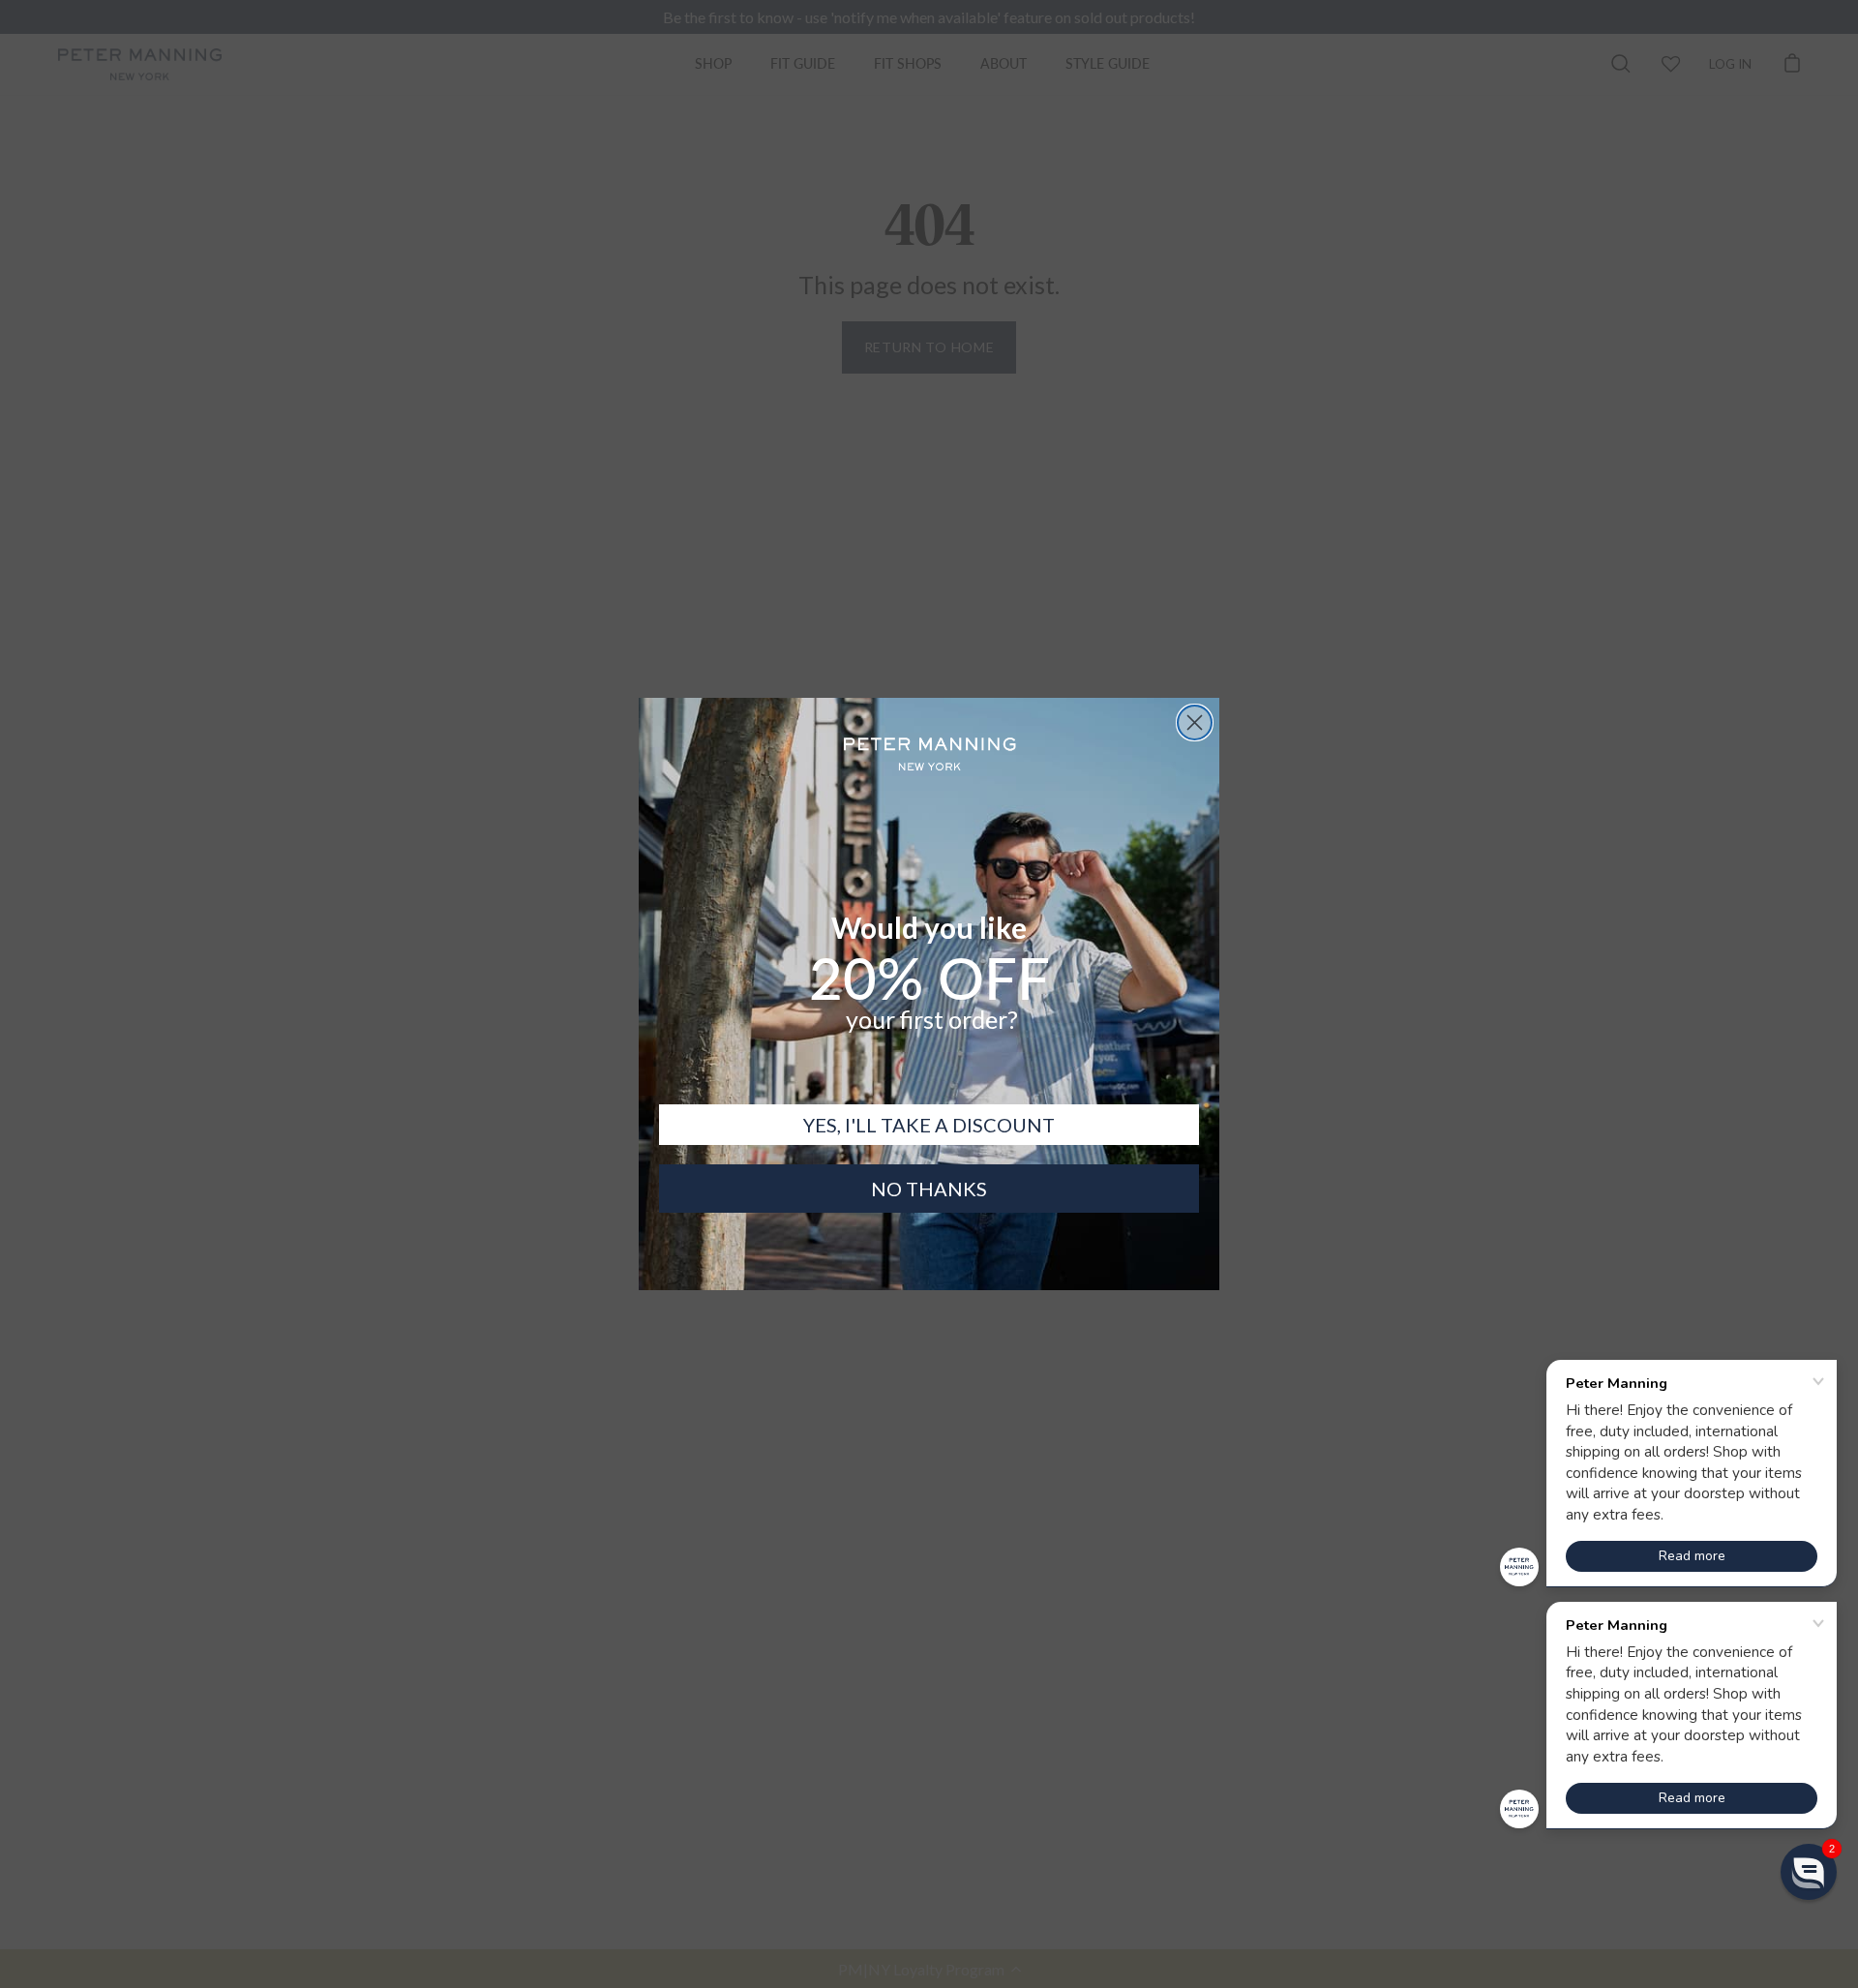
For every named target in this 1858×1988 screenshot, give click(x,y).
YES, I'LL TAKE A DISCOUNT (929, 1125)
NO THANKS (929, 1189)
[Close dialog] (1195, 723)
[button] (1809, 1872)
